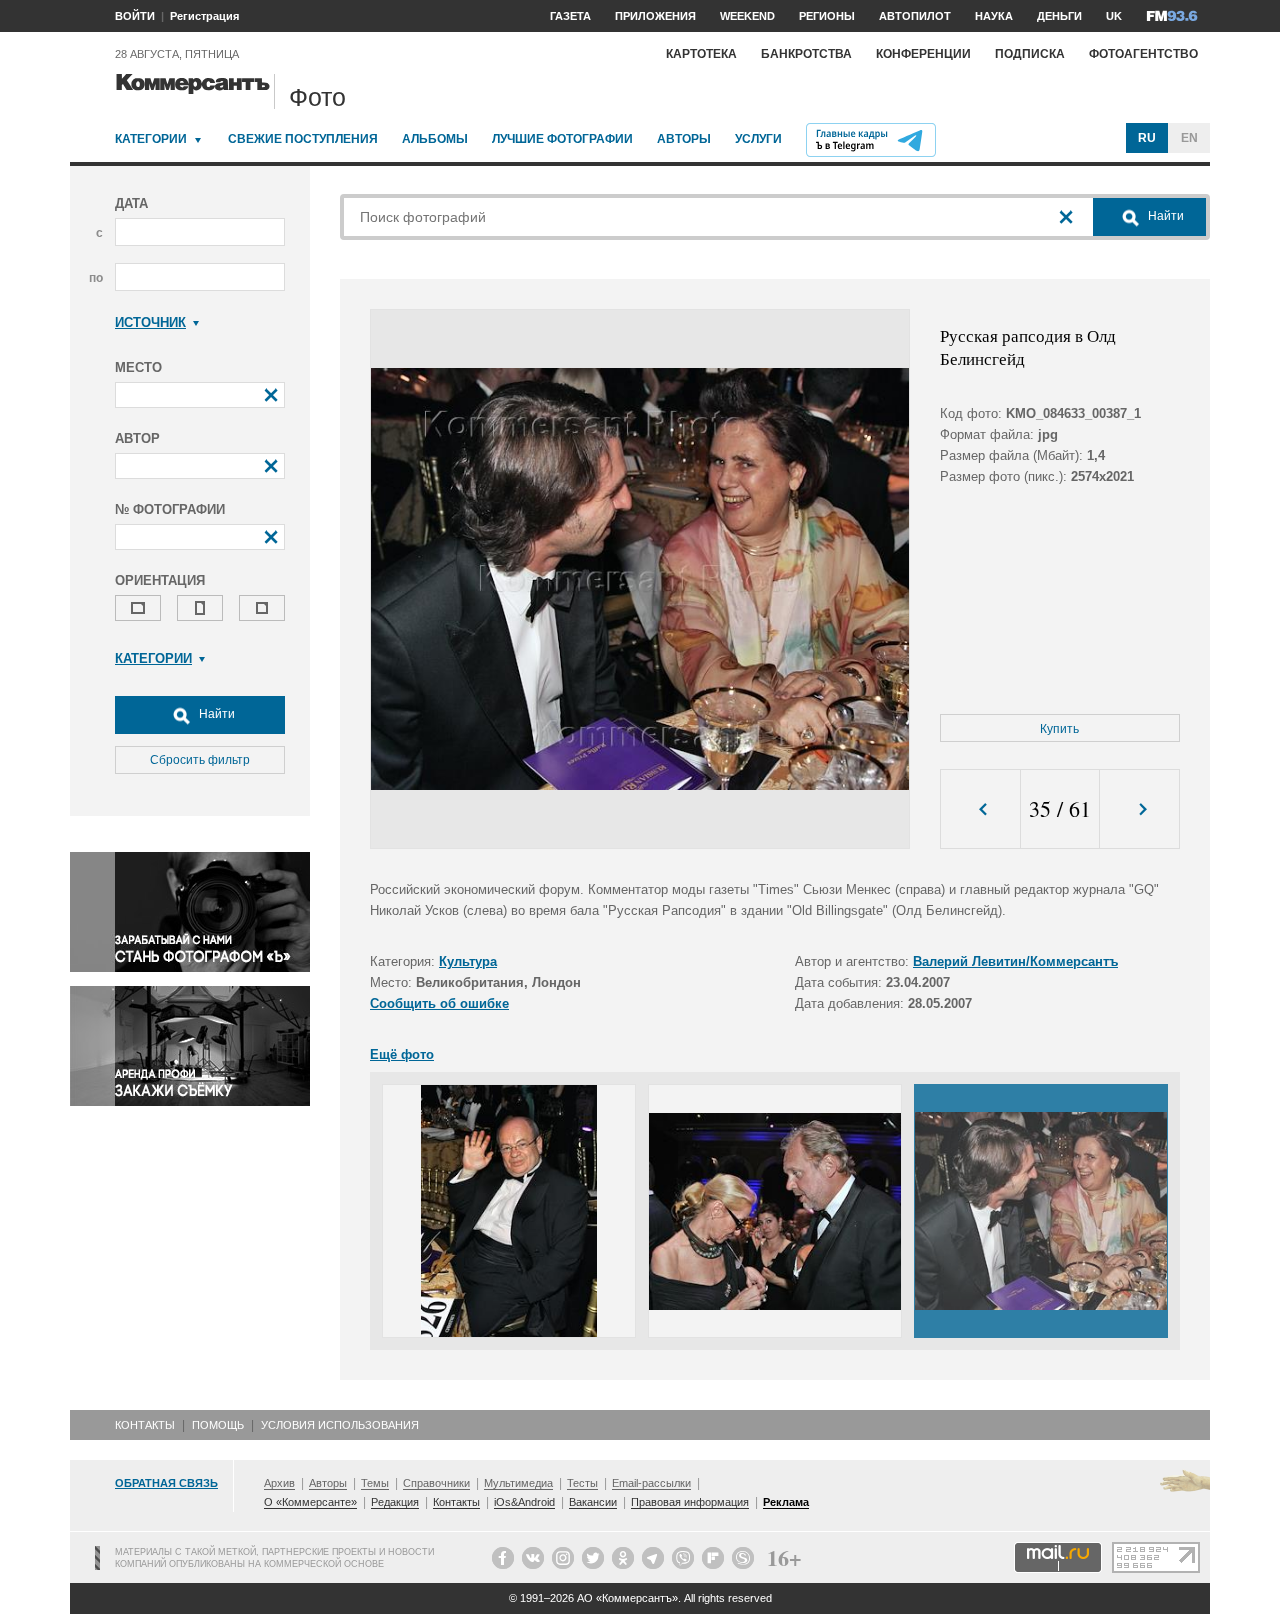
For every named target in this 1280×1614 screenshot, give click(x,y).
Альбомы (435, 139)
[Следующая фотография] (1139, 809)
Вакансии (593, 1502)
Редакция (395, 1502)
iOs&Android (524, 1502)
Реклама (786, 1502)
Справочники (436, 1483)
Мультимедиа (518, 1483)
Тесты (582, 1483)
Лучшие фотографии (562, 139)
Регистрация (204, 16)
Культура (468, 961)
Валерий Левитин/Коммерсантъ (1015, 961)
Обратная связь (166, 1483)
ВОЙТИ (135, 16)
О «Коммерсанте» (310, 1502)
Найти (215, 714)
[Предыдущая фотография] (980, 809)
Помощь (218, 1425)
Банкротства (806, 54)
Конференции (923, 54)
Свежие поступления (303, 139)
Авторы (684, 139)
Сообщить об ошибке (439, 1003)
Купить (1059, 729)
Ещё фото (402, 1054)
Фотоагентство (1143, 54)
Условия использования (340, 1425)
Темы (375, 1483)
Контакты (145, 1425)
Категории (151, 139)
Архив (279, 1483)
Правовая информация (690, 1502)
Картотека (701, 54)
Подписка (1030, 54)
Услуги (758, 139)
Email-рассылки (651, 1483)
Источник (150, 322)
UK (1114, 16)
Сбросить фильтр (200, 760)
